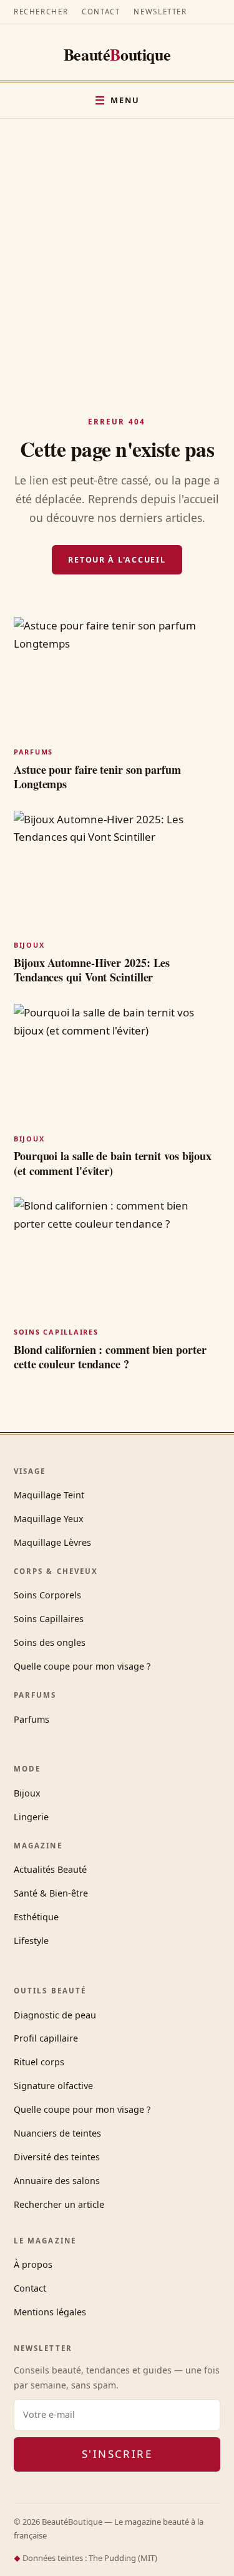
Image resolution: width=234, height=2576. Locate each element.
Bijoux (27, 1793)
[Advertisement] (117, 242)
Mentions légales (50, 2312)
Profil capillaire (46, 2038)
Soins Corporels (47, 1595)
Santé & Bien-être (51, 1893)
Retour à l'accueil (117, 560)
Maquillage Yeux (49, 1519)
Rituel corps (39, 2062)
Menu (125, 100)
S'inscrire (117, 2454)
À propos (33, 2264)
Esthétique (36, 1917)
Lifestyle (31, 1941)
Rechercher (41, 12)
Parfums (32, 1719)
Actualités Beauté (50, 1869)
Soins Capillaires (49, 1619)
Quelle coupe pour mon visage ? (82, 1666)
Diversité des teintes (57, 2157)
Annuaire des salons (57, 2181)
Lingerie (31, 1817)
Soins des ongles (50, 1642)
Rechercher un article (59, 2204)
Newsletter (160, 12)
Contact (101, 12)
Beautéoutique (117, 54)
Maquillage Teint (49, 1495)
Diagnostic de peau (55, 2015)
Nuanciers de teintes (57, 2133)
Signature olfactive (53, 2086)
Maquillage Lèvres (52, 1542)
